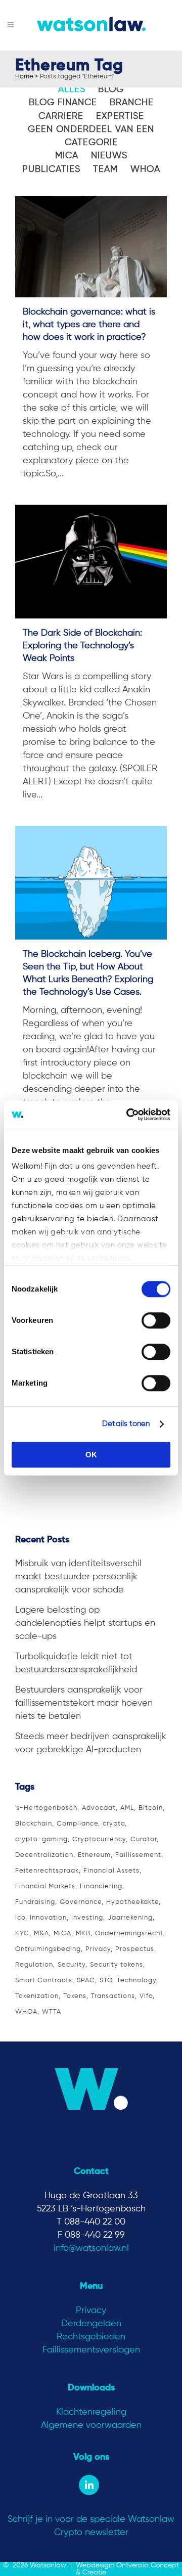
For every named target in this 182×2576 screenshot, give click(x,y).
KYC (22, 1934)
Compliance (77, 1824)
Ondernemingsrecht (129, 1934)
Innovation (48, 1918)
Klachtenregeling (91, 2412)
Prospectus (135, 1949)
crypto (114, 1824)
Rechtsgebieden (91, 2337)
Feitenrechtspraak (47, 1871)
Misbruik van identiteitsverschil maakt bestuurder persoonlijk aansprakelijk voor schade (78, 1577)
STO (106, 1981)
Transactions (113, 1996)
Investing (87, 1918)
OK (91, 1455)
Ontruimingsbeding (48, 1949)
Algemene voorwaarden (91, 2425)
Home (24, 77)
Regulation (34, 1965)
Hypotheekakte (132, 1902)
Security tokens (117, 1965)
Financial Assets (111, 1871)
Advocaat (99, 1808)
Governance (81, 1902)
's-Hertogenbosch (46, 1808)
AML (127, 1808)
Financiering (101, 1886)
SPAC (86, 1981)
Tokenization (37, 1996)
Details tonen (126, 1424)
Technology (136, 1981)
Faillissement (138, 1855)
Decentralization (44, 1855)
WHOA (26, 2012)
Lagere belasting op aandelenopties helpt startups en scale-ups (85, 1623)
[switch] (156, 1320)
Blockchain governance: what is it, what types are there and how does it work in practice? (89, 325)
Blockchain (34, 1824)
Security (72, 1965)
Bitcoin (151, 1808)
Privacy (98, 1949)
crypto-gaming (41, 1839)
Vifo (146, 1996)
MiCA (62, 1934)
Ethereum (94, 1855)
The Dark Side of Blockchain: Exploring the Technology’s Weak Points (82, 646)
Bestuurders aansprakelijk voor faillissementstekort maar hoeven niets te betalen (84, 1703)
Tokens (75, 1996)
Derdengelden (91, 2324)
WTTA (52, 2012)
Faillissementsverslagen (91, 2350)
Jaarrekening (130, 1918)
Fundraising (35, 1902)
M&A (41, 1934)
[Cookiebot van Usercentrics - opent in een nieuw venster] (128, 1115)
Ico (20, 1918)
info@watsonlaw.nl (91, 2248)
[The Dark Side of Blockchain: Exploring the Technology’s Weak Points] (91, 562)
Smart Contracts (44, 1981)
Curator (144, 1839)
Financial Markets (45, 1886)
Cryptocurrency (99, 1839)
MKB (83, 1934)
